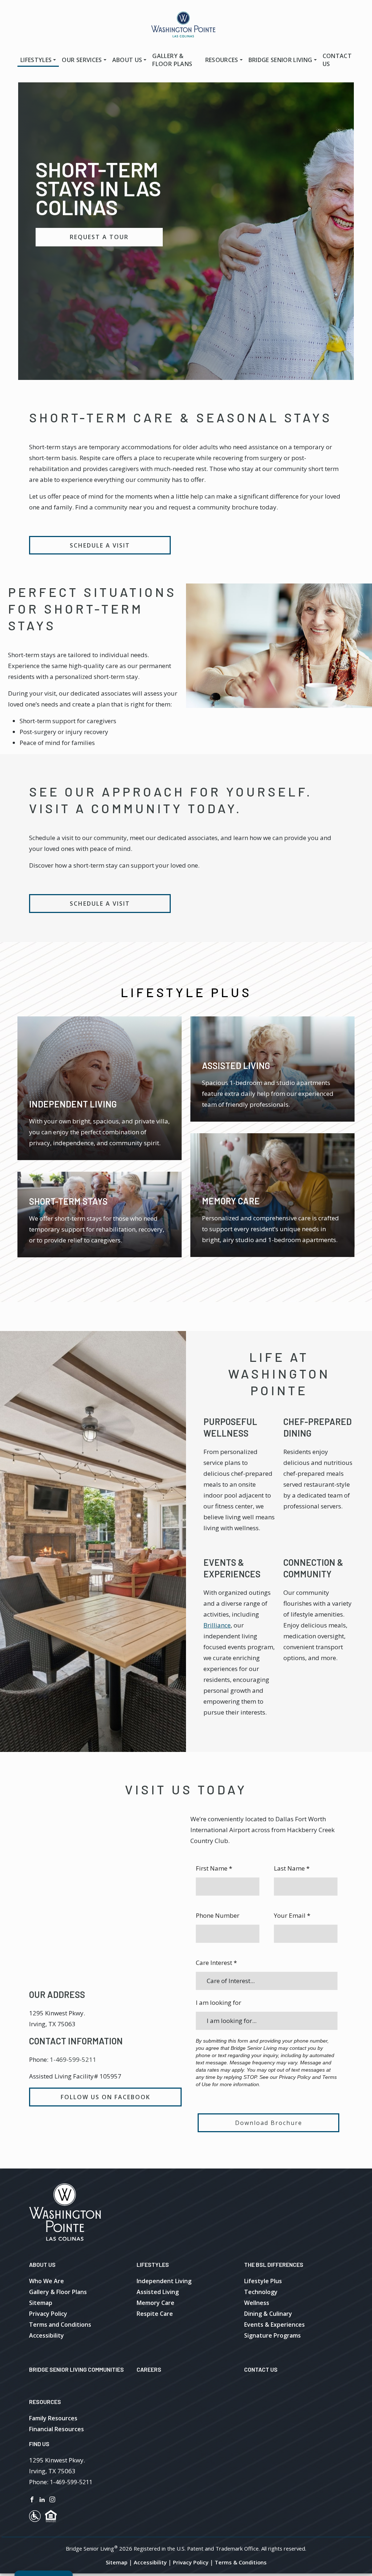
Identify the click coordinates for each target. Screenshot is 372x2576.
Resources (222, 60)
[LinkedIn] (42, 2499)
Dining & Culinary (268, 2314)
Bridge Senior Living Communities (76, 2369)
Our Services (82, 60)
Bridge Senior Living (280, 60)
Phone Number (218, 1915)
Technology (261, 2292)
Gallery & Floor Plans (172, 60)
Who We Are (46, 2281)
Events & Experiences (274, 2325)
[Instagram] (52, 2499)
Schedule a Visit (100, 545)
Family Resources (53, 2418)
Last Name (292, 1868)
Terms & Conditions (241, 2562)
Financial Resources (56, 2429)
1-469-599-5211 (73, 2059)
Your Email (292, 1915)
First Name (214, 1868)
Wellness (257, 2303)
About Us (127, 60)
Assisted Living (158, 2292)
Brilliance (217, 1625)
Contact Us (337, 60)
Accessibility (46, 2335)
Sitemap (41, 2303)
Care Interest (216, 1963)
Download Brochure (269, 2123)
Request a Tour (99, 237)
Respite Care (155, 2314)
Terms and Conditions (60, 2325)
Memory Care (155, 2303)
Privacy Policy (48, 2314)
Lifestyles (36, 60)
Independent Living (164, 2281)
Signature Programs (272, 2335)
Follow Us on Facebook (106, 2097)
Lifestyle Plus (263, 2281)
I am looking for (219, 2002)
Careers (149, 2369)
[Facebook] (32, 2499)
